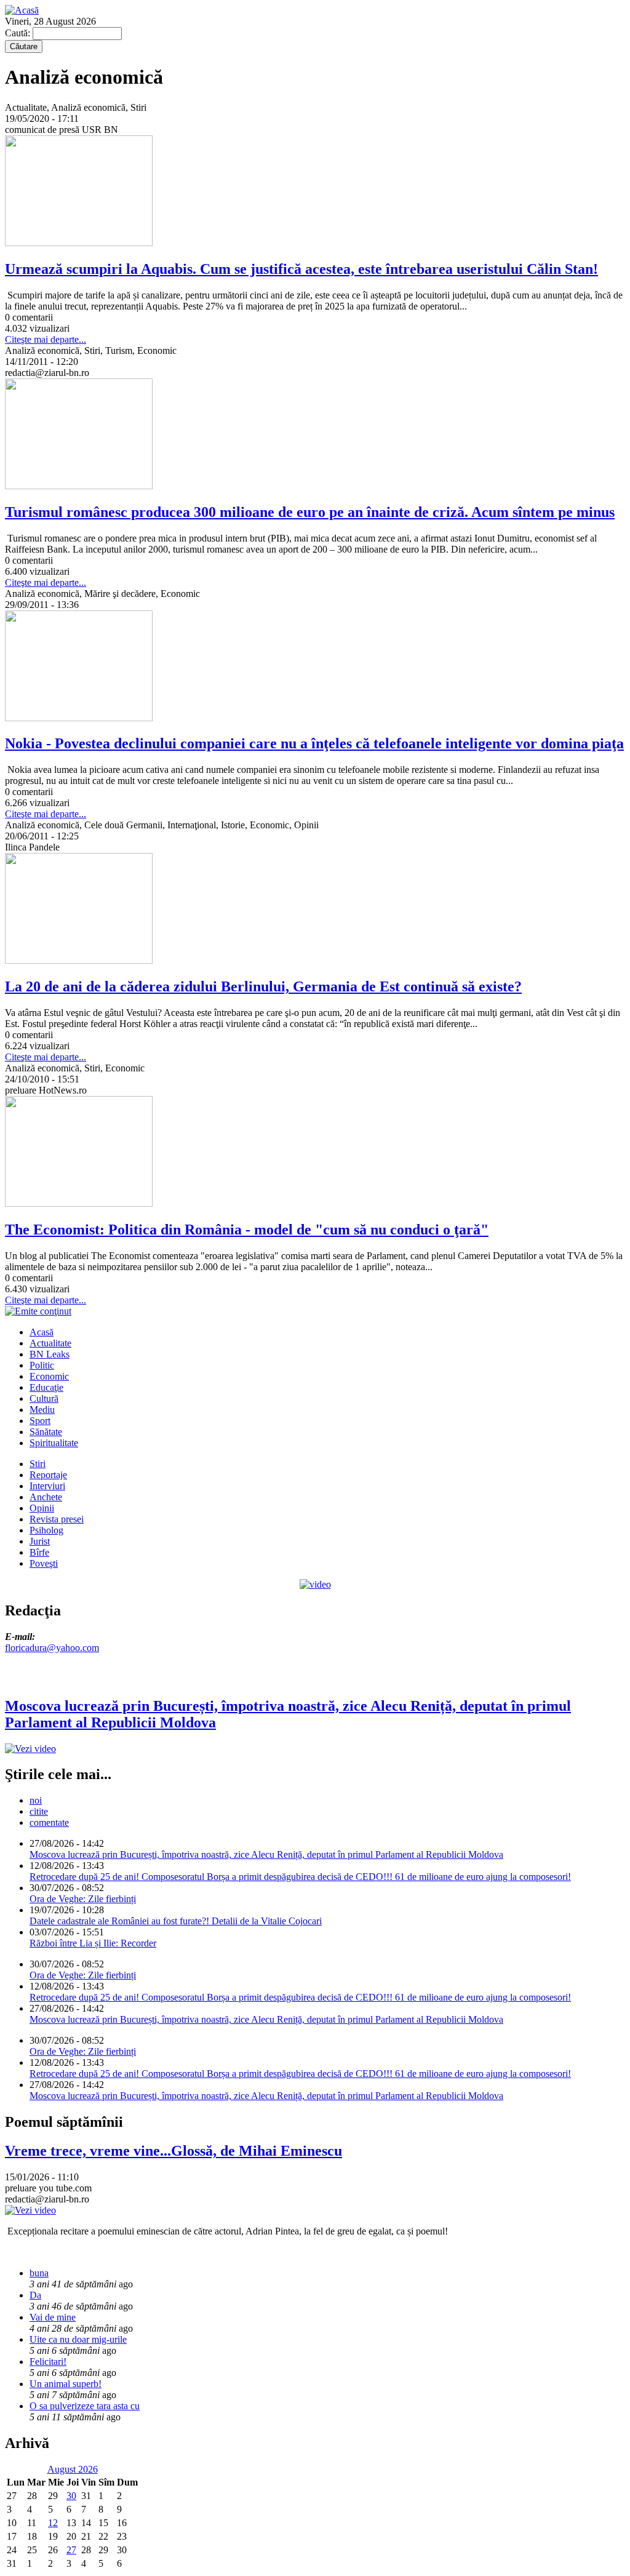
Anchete (46, 1497)
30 (71, 2496)
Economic (49, 1376)
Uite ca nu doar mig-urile (78, 2339)
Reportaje (48, 1475)
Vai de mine (53, 2317)
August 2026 (73, 2469)
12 (53, 2523)
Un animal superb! (66, 2384)
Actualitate (50, 1343)
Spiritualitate (54, 1443)
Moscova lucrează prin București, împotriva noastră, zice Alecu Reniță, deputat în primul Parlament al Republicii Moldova (266, 1854)
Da (35, 2295)
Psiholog (46, 1530)
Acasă (42, 1332)
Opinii (42, 1508)
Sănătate (46, 1432)
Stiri (38, 1464)
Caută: (19, 33)
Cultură (44, 1398)
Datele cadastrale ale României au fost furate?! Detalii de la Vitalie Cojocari (176, 1921)
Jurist (40, 1541)
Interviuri (47, 1486)
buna (39, 2273)
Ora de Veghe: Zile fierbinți (83, 1899)
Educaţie (46, 1387)
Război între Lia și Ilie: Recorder (93, 1943)
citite (39, 1811)
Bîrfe (39, 1552)
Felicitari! (48, 2362)
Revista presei (57, 1519)
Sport (40, 1421)
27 (71, 2550)
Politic (42, 1365)
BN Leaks (50, 1354)
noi (36, 1800)
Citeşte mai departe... (46, 339)
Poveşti (44, 1563)
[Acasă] (22, 10)
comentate (49, 1822)
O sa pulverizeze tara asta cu (85, 2406)
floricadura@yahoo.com (52, 1648)
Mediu (42, 1410)
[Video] (315, 1584)
